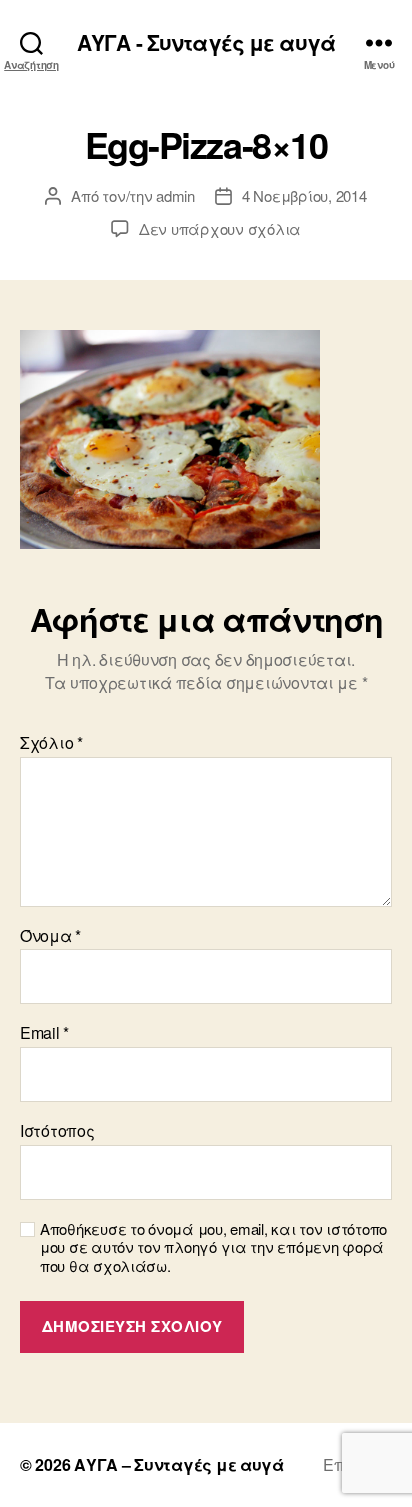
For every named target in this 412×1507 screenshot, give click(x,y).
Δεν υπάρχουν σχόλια (220, 228)
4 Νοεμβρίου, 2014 (304, 195)
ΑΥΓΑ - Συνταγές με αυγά (206, 42)
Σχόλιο (51, 743)
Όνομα (50, 936)
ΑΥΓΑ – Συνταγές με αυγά (179, 1464)
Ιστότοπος (57, 1131)
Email (44, 1033)
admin (175, 195)
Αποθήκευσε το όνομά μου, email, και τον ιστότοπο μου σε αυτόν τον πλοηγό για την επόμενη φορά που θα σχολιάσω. (213, 1248)
